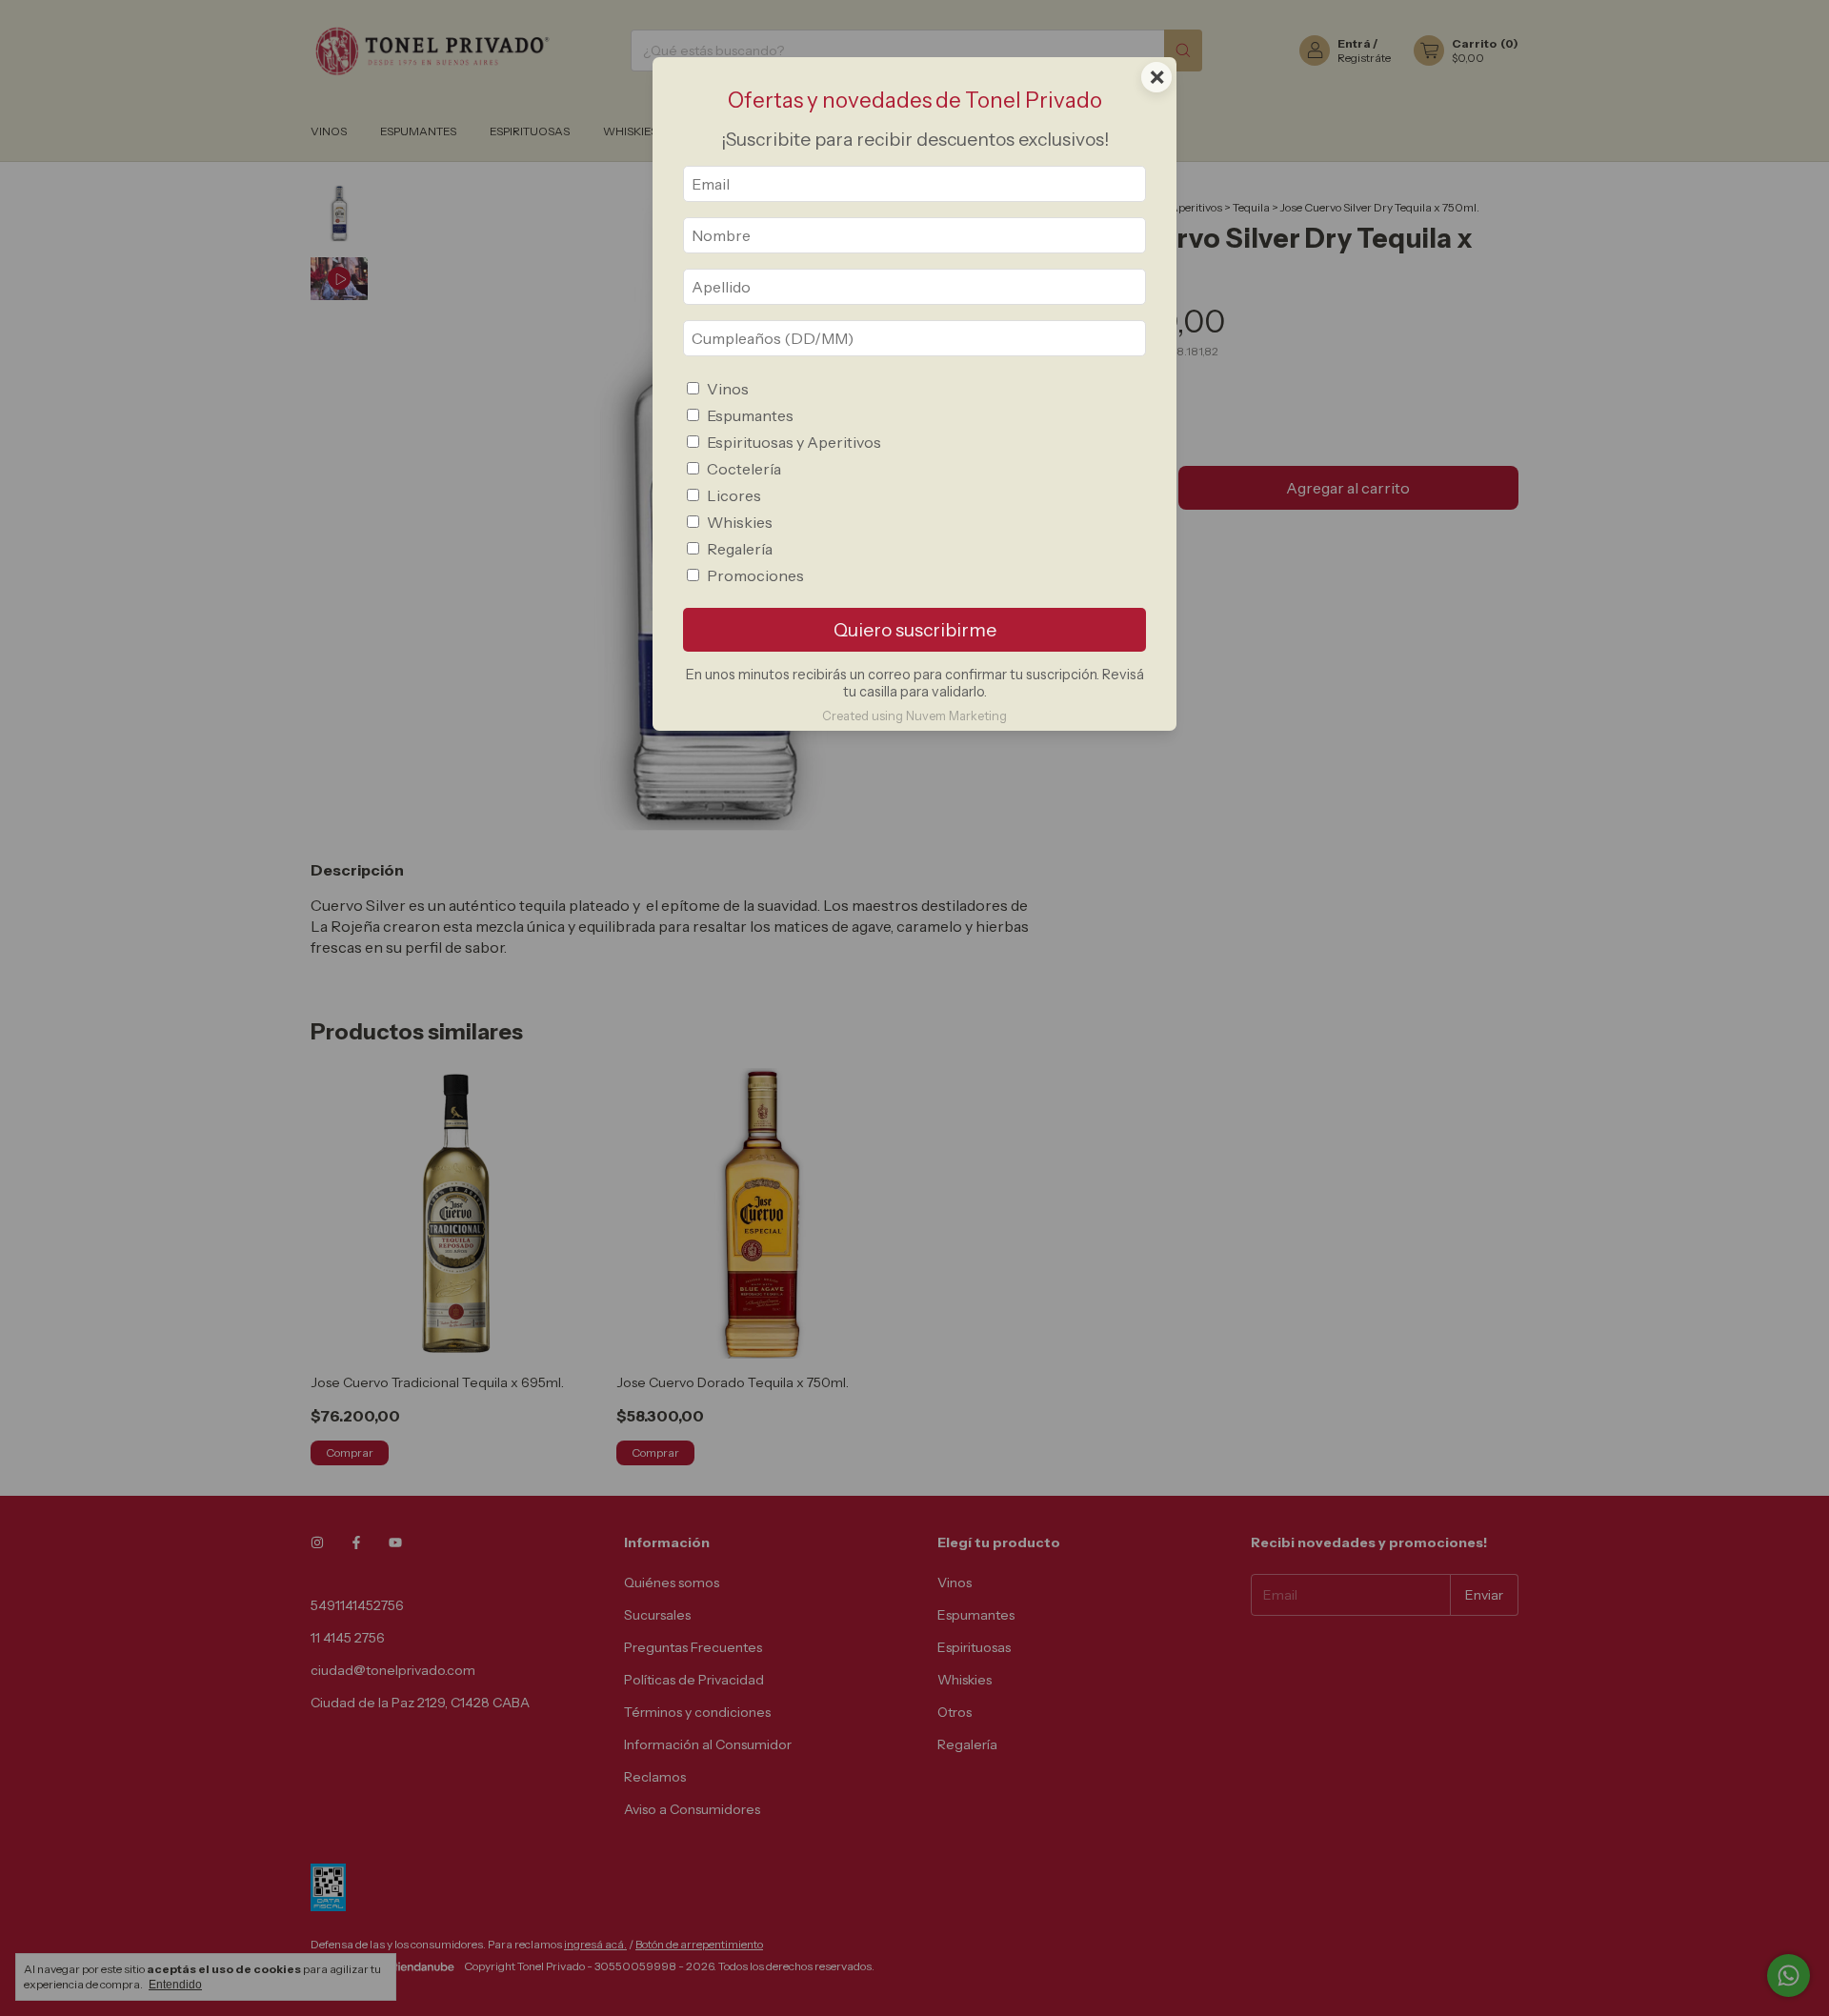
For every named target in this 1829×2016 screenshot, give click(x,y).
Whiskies (740, 522)
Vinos (728, 389)
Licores (734, 495)
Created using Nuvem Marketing (914, 716)
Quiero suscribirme (915, 630)
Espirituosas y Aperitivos (794, 442)
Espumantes (750, 415)
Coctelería (744, 469)
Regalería (740, 549)
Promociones (755, 575)
